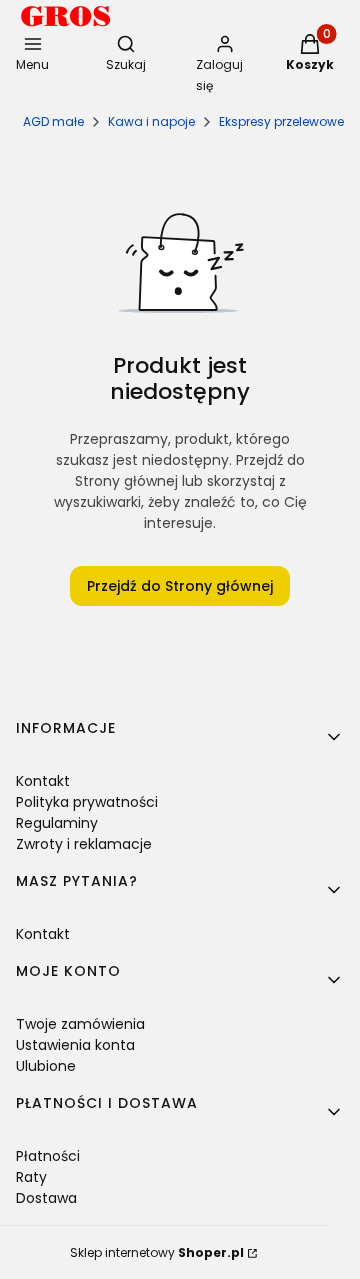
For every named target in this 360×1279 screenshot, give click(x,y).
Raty (31, 1177)
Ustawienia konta (75, 1045)
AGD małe (53, 121)
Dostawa (46, 1198)
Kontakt (43, 781)
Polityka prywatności (87, 802)
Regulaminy (57, 823)
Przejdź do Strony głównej (180, 586)
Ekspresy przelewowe (281, 121)
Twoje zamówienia (80, 1024)
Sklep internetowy (157, 1252)
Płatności (48, 1156)
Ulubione (46, 1066)
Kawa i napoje (151, 121)
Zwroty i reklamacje (84, 844)
